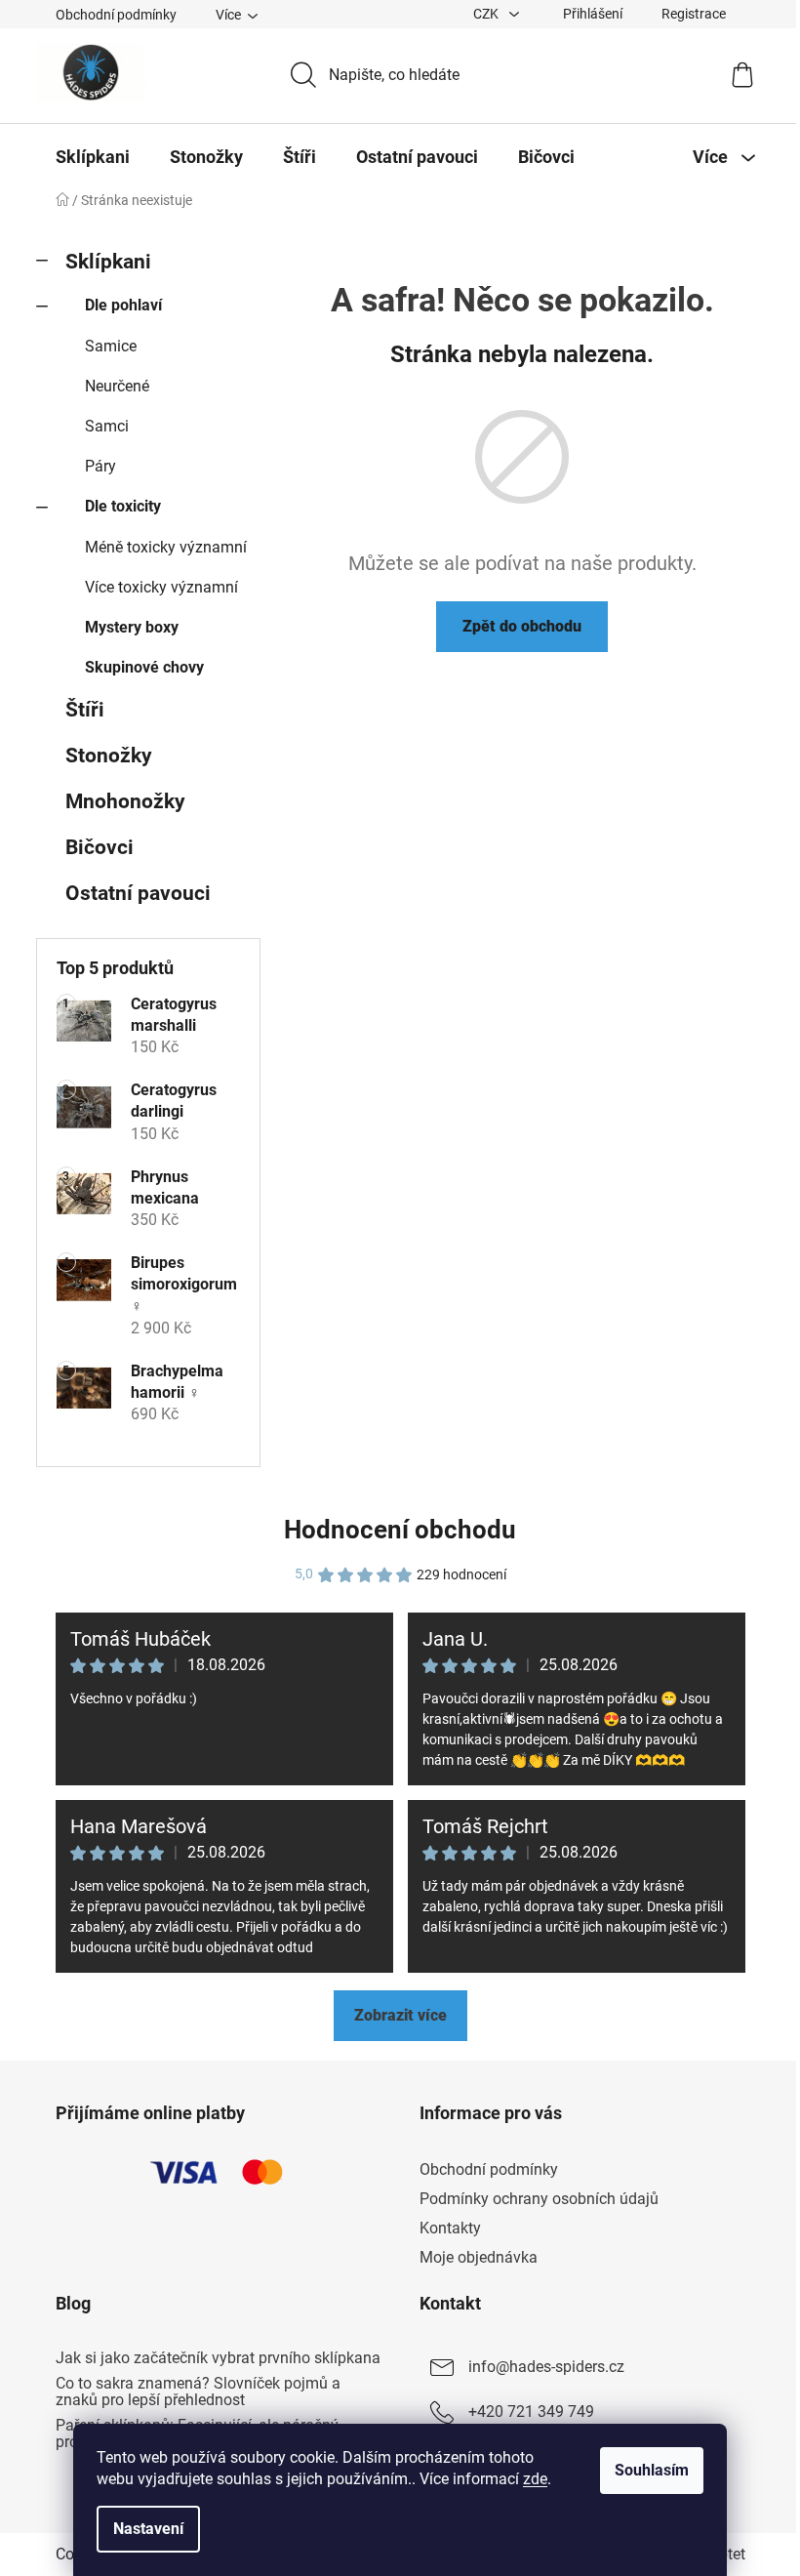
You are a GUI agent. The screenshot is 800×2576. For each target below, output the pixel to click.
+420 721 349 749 (531, 2412)
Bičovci (100, 847)
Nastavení (148, 2529)
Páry (100, 466)
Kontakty (450, 2228)
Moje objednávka (479, 2257)
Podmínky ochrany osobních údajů (539, 2199)
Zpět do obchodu (522, 626)
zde (535, 2479)
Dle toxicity (123, 506)
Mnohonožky (125, 801)
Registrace (694, 14)
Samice (111, 346)
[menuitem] (93, 157)
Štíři (85, 710)
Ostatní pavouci (138, 893)
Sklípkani (108, 262)
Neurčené (117, 386)
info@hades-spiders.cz (546, 2367)
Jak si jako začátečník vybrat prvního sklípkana (218, 2358)
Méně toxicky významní (166, 547)
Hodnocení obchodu (400, 1530)
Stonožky (109, 756)
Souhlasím (652, 2470)
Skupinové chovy (144, 667)
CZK (487, 14)
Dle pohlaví (123, 305)
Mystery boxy (132, 627)
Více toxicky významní (161, 587)
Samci (107, 426)
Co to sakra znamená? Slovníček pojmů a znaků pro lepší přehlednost (198, 2392)
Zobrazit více (400, 2015)
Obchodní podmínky (116, 15)
